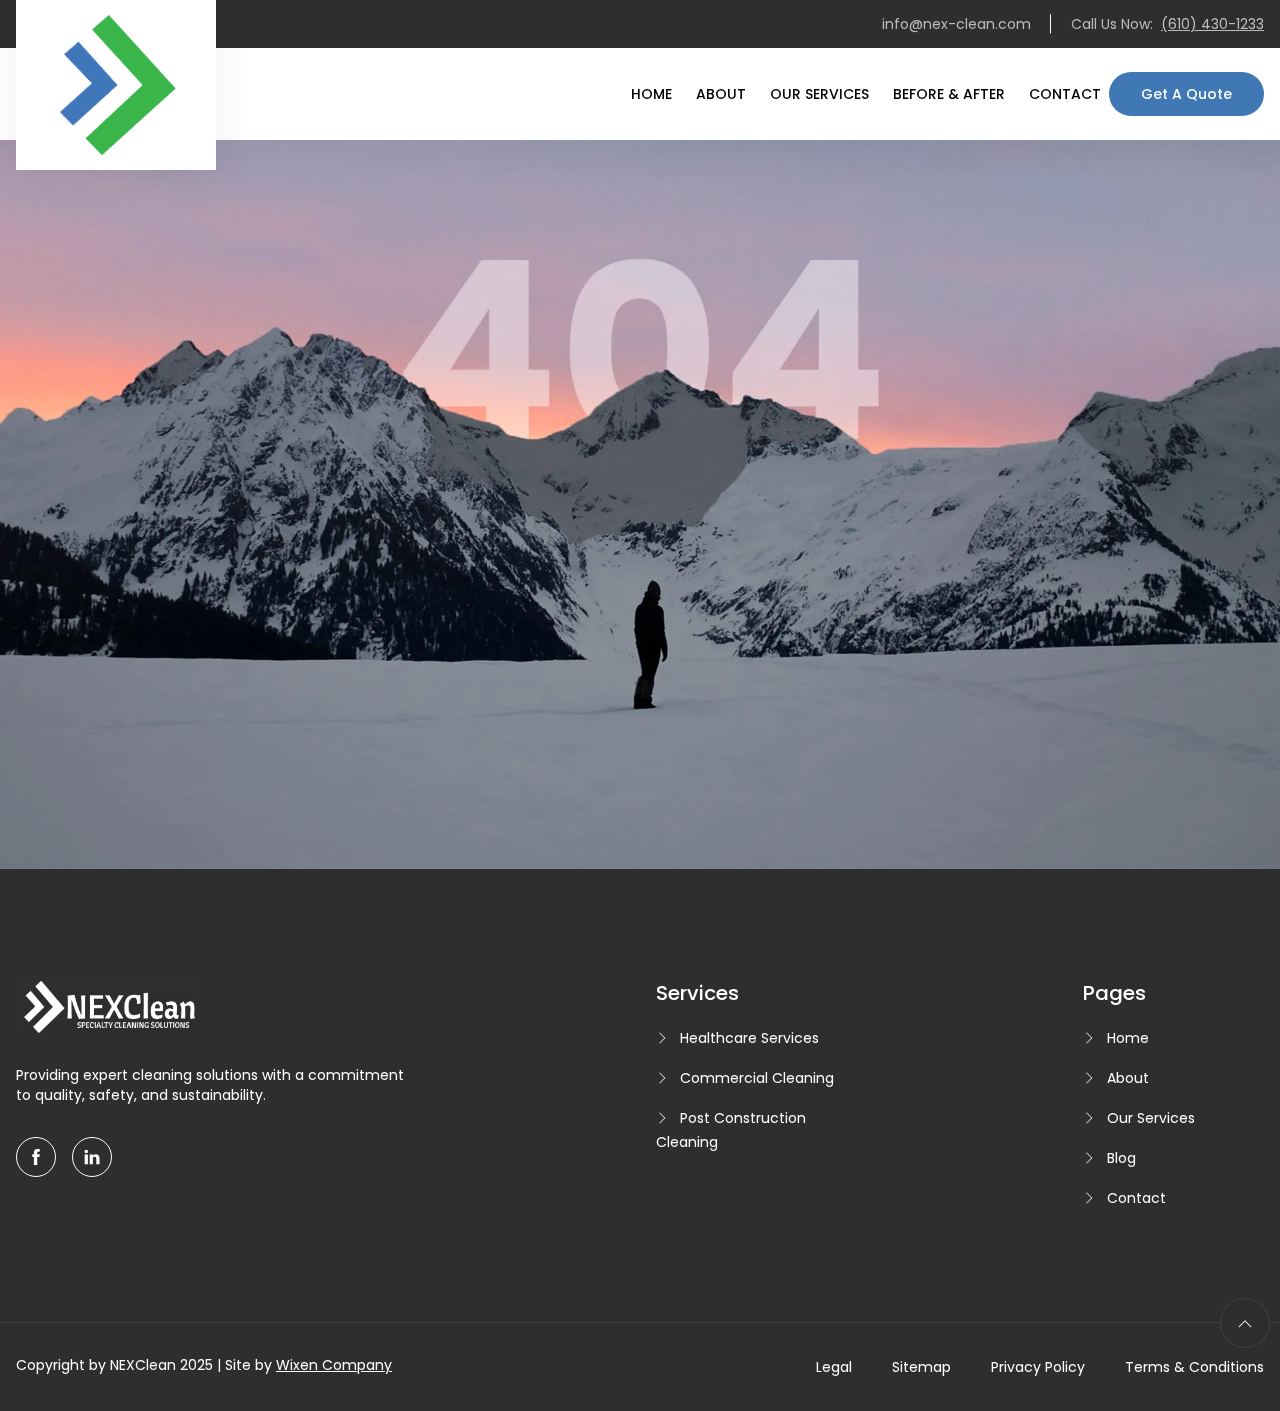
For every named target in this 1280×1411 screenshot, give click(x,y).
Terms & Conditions (1194, 1367)
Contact (1065, 94)
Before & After (949, 94)
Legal (834, 1367)
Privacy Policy (1038, 1367)
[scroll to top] (1245, 1323)
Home (651, 94)
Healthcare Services (749, 1038)
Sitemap (921, 1367)
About (721, 94)
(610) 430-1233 (1212, 24)
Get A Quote (1186, 94)
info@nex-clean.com (956, 24)
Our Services (819, 94)
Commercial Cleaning (757, 1078)
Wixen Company (334, 1365)
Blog (1121, 1158)
